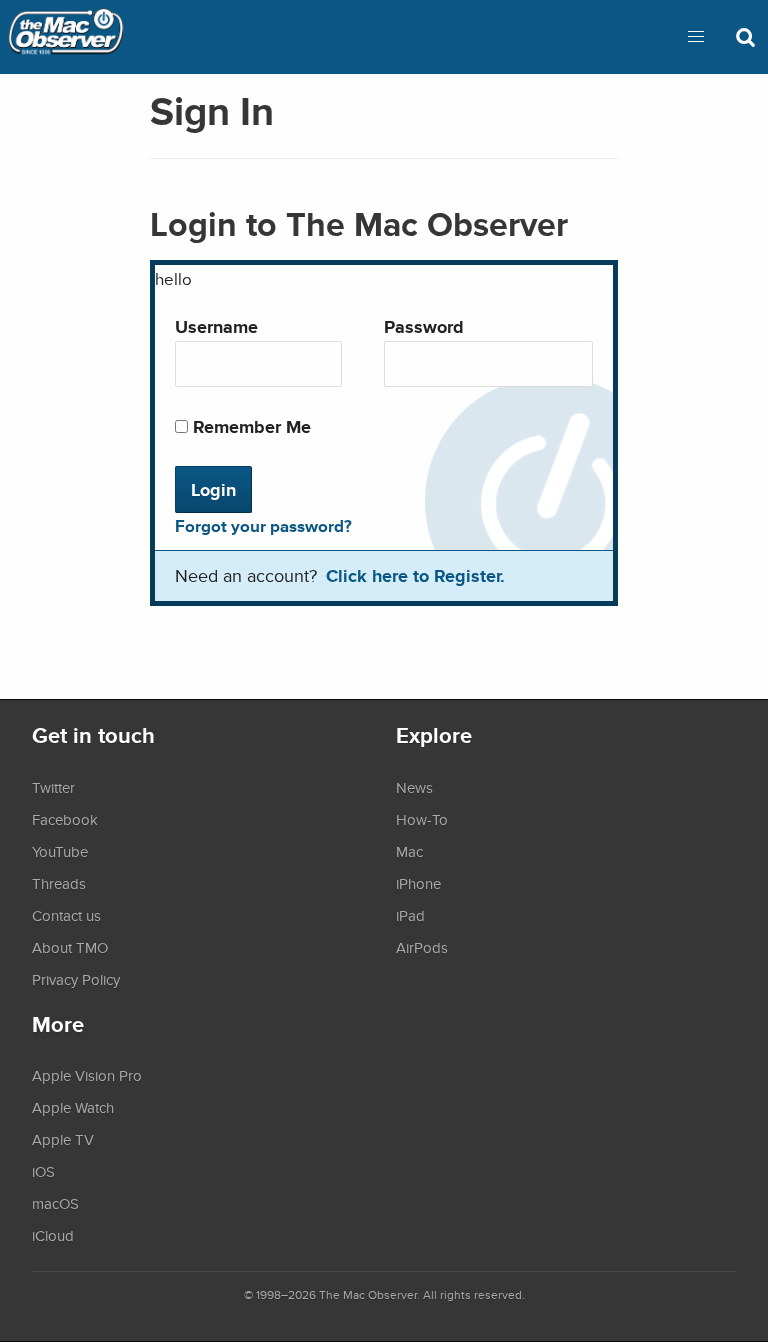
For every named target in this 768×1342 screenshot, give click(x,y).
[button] (696, 37)
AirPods (422, 947)
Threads (59, 883)
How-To (422, 819)
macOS (55, 1203)
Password (424, 326)
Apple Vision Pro (87, 1075)
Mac (409, 851)
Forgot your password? (263, 526)
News (414, 787)
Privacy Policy (76, 979)
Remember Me (249, 426)
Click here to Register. (415, 575)
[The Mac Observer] (66, 37)
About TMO (70, 947)
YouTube (60, 851)
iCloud (53, 1235)
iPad (410, 915)
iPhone (418, 883)
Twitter (53, 787)
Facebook (65, 819)
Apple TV (63, 1139)
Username (216, 326)
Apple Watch (73, 1107)
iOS (43, 1171)
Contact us (66, 915)
